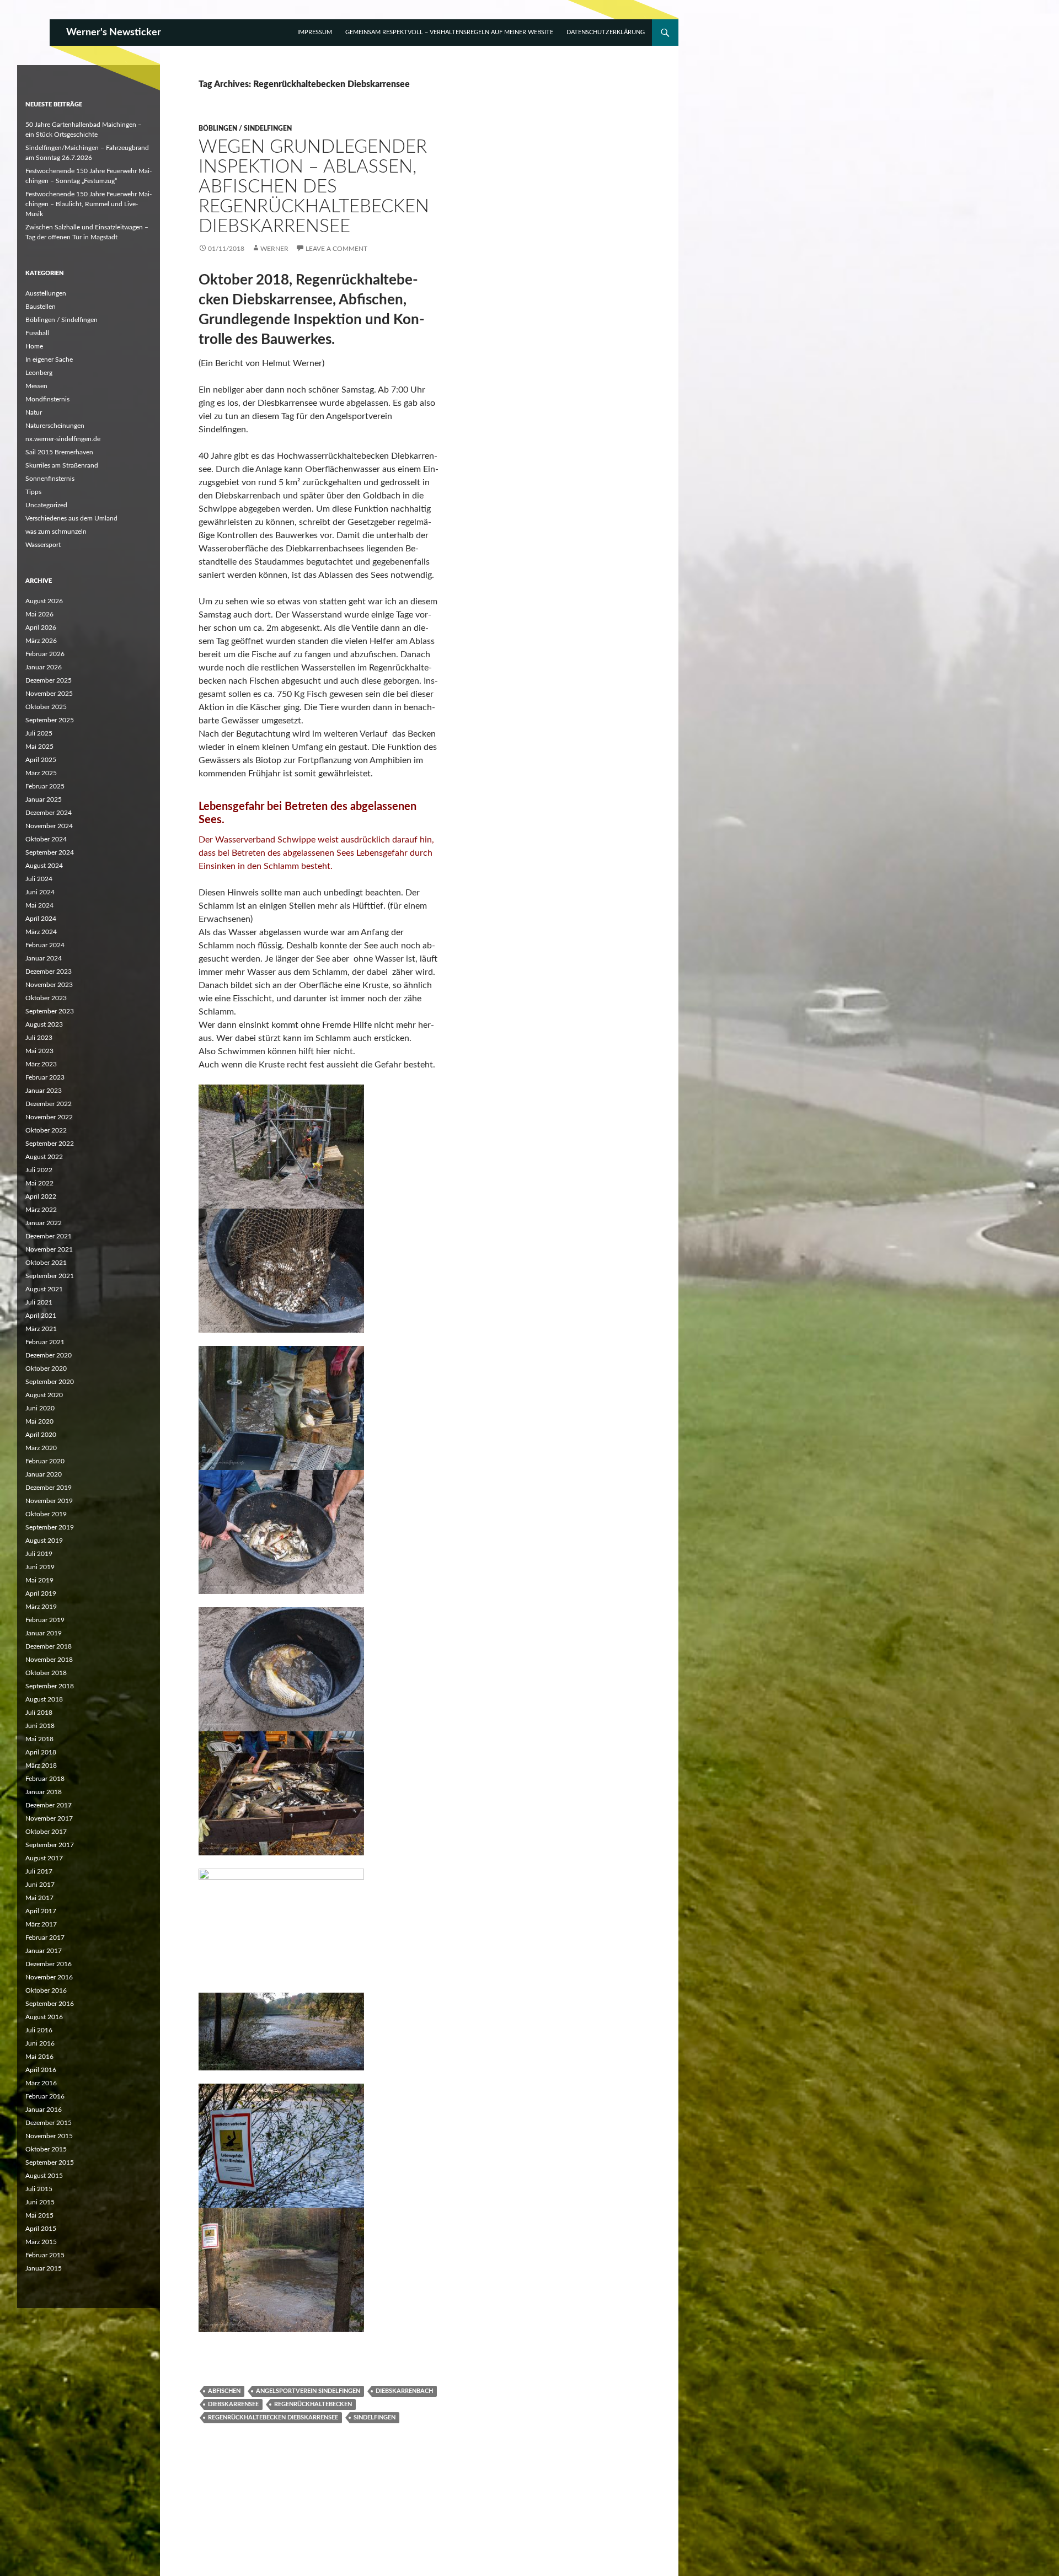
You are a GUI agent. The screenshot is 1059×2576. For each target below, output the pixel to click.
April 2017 (41, 1911)
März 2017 (41, 1924)
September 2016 (50, 2004)
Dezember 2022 (49, 1104)
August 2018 (44, 1699)
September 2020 (50, 1382)
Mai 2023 (39, 1051)
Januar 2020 (44, 1474)
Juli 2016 (39, 2030)
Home (34, 346)
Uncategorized (46, 505)
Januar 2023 (44, 1091)
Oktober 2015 (46, 2149)
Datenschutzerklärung (606, 32)
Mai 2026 (39, 614)
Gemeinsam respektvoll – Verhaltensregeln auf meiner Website (449, 32)
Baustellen (41, 307)
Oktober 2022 (46, 1130)
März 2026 (41, 641)
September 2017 (50, 1845)
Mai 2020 (39, 1421)
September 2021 (50, 1276)
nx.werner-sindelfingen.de (63, 439)
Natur (34, 412)
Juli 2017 (39, 1871)
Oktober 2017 (46, 1832)
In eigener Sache (49, 359)
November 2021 (49, 1249)
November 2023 (49, 985)
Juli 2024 (39, 879)
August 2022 (44, 1157)
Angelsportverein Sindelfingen (308, 2391)
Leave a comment (336, 249)
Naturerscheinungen (55, 426)
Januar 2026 (44, 667)
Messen (36, 386)
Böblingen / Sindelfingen (245, 128)
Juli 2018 (39, 1713)
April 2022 (41, 1196)
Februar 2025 (45, 786)
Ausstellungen (46, 293)
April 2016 (41, 2070)
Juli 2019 (39, 1554)
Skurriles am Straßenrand (62, 465)
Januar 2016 (44, 2110)
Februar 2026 (45, 654)
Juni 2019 (40, 1567)
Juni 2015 (40, 2202)
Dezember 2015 (49, 2123)
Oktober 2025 (46, 707)
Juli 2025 (39, 733)
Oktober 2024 (46, 839)
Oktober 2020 (46, 1368)
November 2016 (49, 1977)
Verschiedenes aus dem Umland (71, 518)
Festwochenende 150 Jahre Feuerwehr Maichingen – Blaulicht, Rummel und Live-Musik (89, 204)
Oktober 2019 (46, 1514)
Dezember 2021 (49, 1236)
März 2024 (41, 932)
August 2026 (44, 601)
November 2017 (49, 1818)
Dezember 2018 (49, 1646)
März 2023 (41, 1064)
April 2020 (41, 1435)
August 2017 (44, 1858)
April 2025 (41, 760)
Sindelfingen (375, 2417)
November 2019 (49, 1501)
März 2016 (41, 2083)
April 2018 (41, 1752)
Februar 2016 (45, 2096)
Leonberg (39, 373)
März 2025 (41, 773)
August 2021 (44, 1289)
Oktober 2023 (46, 998)
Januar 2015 (44, 2268)
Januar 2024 (44, 958)
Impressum (315, 32)
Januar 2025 (44, 799)
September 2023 (50, 1011)
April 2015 (41, 2229)
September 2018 (50, 1686)
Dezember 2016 (49, 1964)
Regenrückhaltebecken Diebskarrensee (273, 2417)
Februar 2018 (45, 1779)
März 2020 (41, 1448)
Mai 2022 (39, 1183)
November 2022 (49, 1117)
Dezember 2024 (49, 813)
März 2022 (41, 1210)
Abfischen (224, 2391)
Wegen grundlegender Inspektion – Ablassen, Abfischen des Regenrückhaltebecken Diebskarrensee (314, 187)
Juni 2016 (40, 2043)
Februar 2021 (45, 1342)
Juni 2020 (40, 1408)
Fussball (37, 333)
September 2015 (50, 2162)
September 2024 (50, 852)
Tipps (33, 492)
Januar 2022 (44, 1223)
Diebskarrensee (233, 2404)
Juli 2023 (39, 1038)
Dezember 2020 (49, 1355)
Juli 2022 (39, 1170)
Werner (274, 249)
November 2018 (49, 1660)
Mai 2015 (39, 2215)
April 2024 (41, 919)
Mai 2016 (39, 2057)
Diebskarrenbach (404, 2391)
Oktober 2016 (46, 1990)
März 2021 (41, 1329)
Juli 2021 (39, 1302)
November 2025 (49, 694)
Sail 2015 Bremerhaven (59, 452)
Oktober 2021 (46, 1263)
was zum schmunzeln (56, 532)
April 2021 (41, 1316)
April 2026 (41, 627)
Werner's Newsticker (114, 33)
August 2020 (44, 1395)
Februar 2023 (45, 1077)
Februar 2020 (45, 1461)
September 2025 (50, 720)
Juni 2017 (40, 1885)
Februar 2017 (45, 1938)
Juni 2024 (40, 892)
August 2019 (44, 1541)
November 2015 (49, 2136)
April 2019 (41, 1593)
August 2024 (44, 866)
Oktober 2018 (46, 1673)
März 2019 (41, 1607)
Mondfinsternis (47, 399)
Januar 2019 (44, 1633)
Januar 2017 (44, 1951)
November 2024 (49, 826)
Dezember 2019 (49, 1488)
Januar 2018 (44, 1792)
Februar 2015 (45, 2255)
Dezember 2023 (49, 972)
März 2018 (41, 1765)
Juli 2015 (39, 2189)
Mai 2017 (39, 1898)
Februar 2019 (45, 1620)
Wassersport (43, 545)
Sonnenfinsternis (50, 479)
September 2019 (50, 1527)
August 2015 (44, 2176)
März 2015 (41, 2242)
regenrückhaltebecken (313, 2404)
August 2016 (44, 2017)
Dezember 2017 (49, 1805)
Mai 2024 (39, 905)
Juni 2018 (40, 1726)
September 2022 (50, 1144)
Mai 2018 (39, 1739)
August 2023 (44, 1024)
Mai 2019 (39, 1580)
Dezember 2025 (49, 680)
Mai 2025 (39, 747)
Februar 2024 (45, 945)
